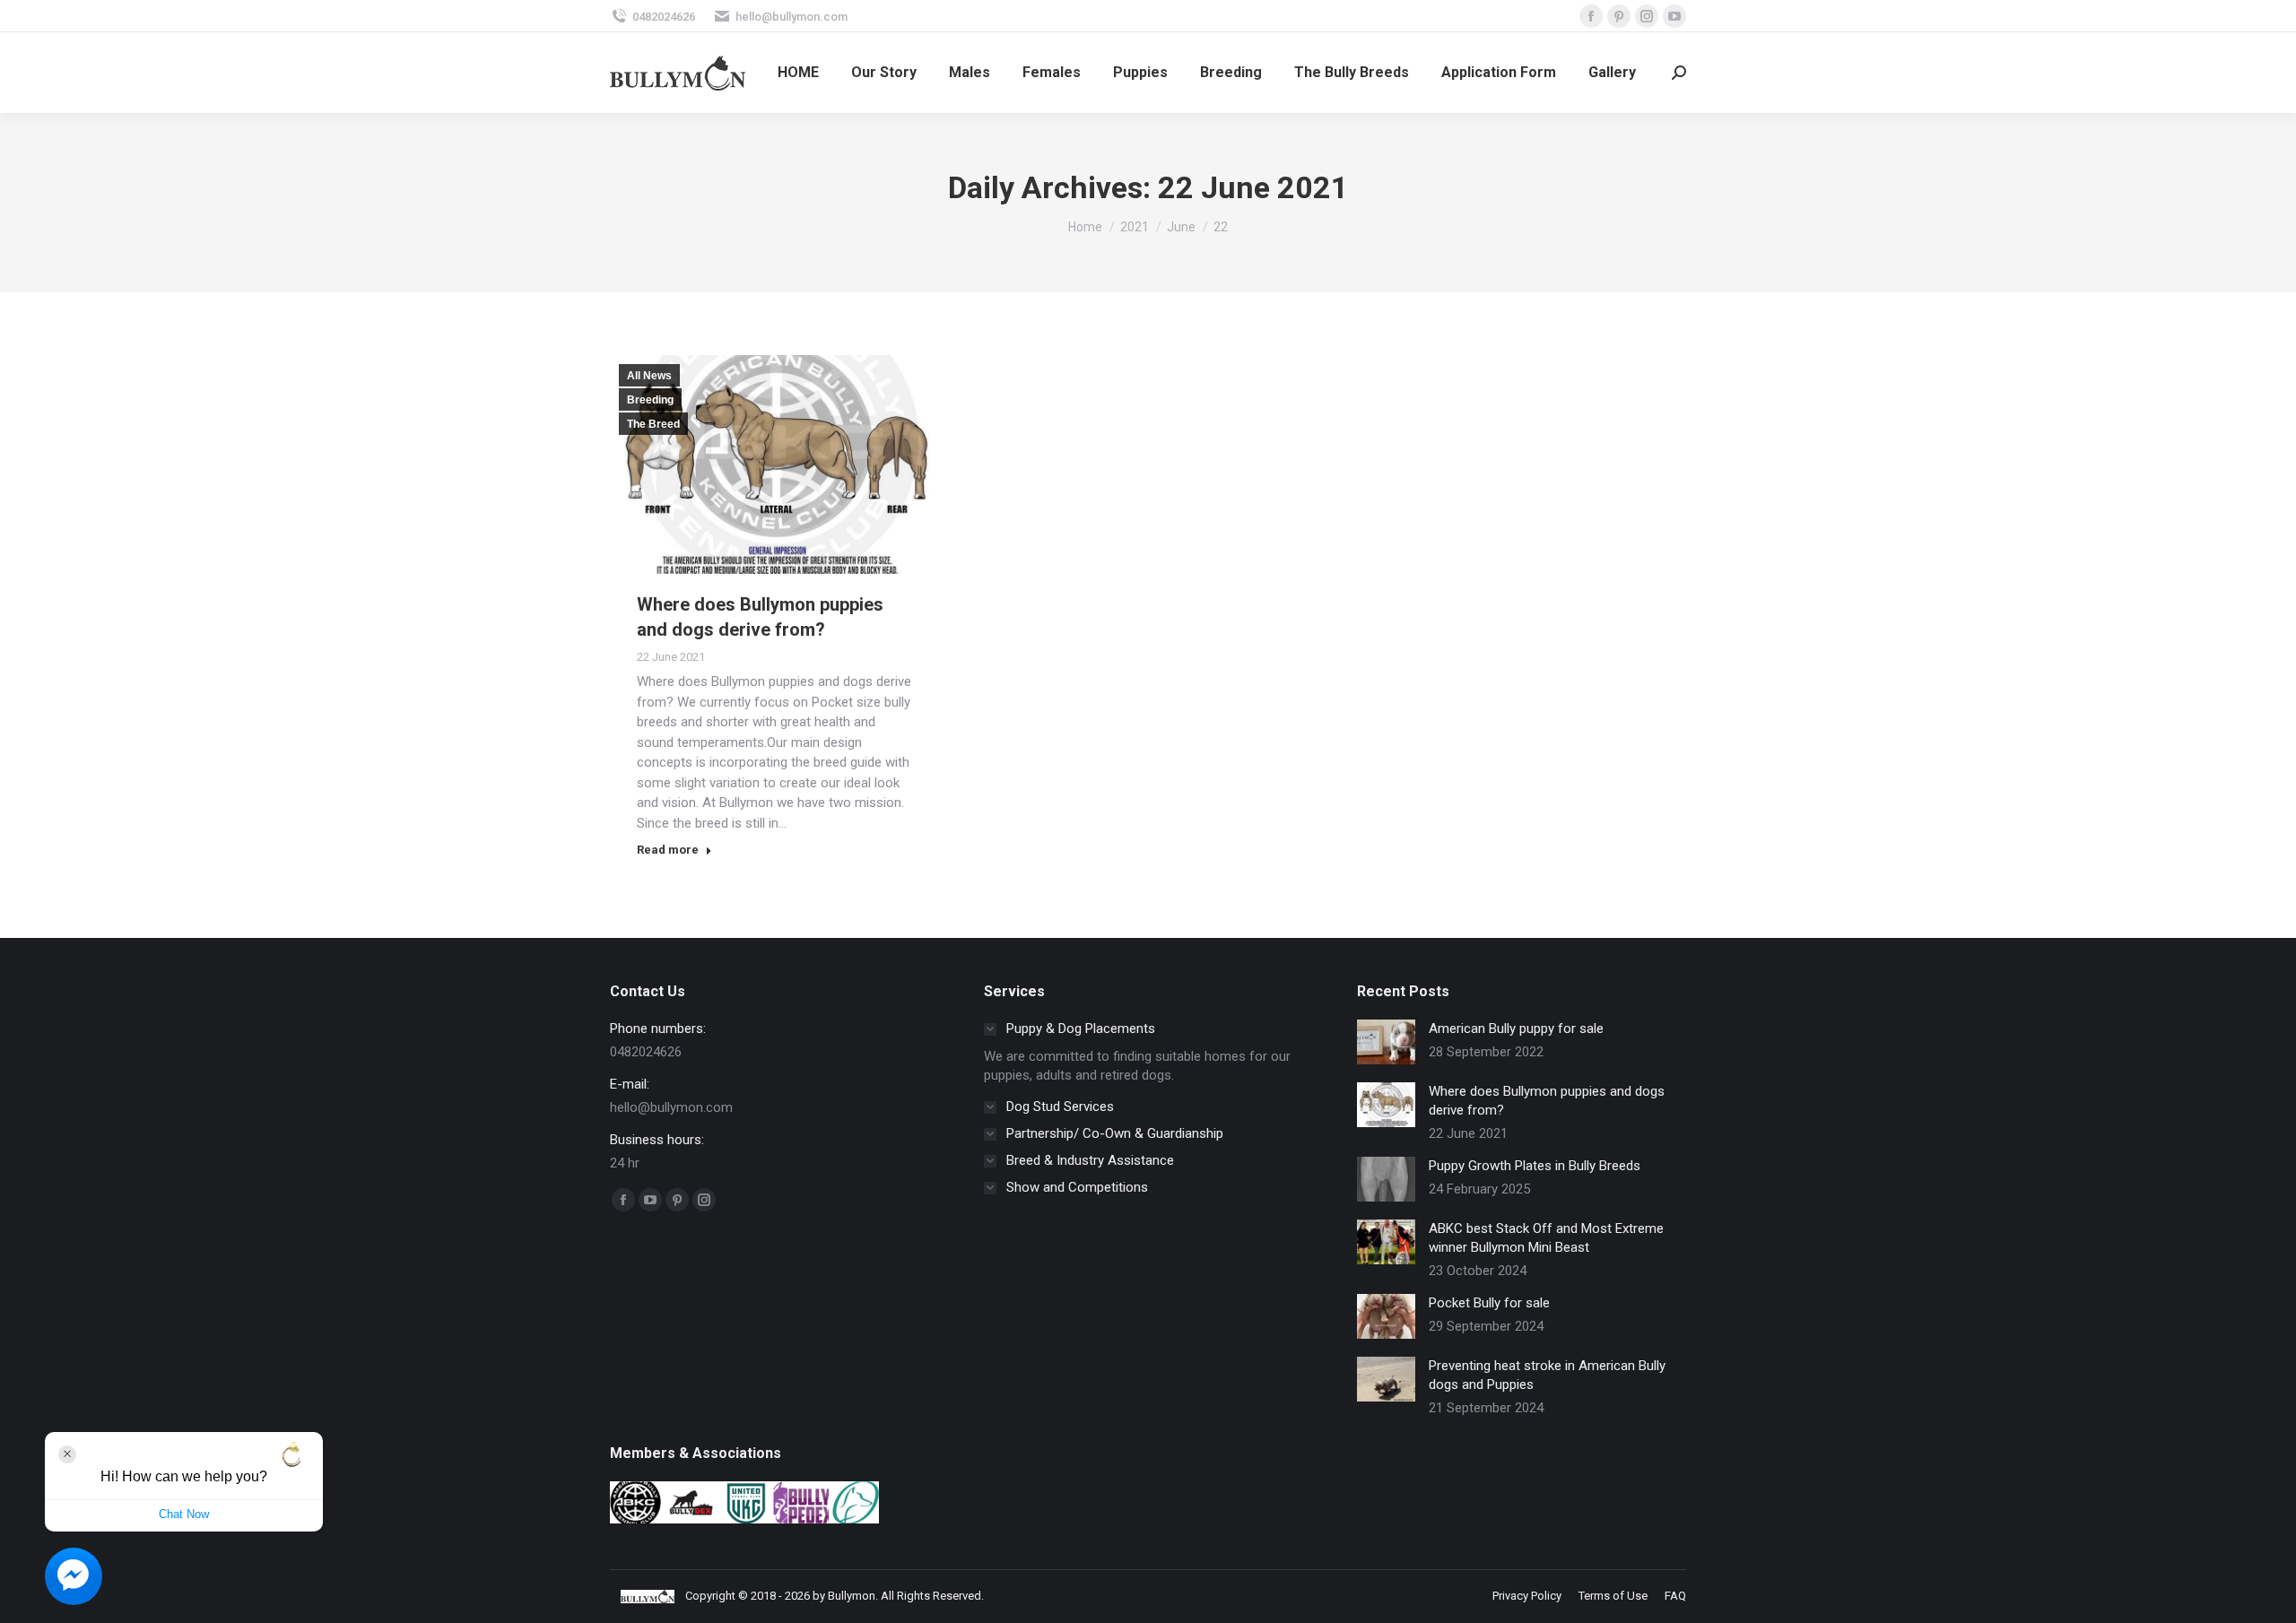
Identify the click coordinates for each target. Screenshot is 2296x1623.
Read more (668, 850)
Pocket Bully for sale (1489, 1303)
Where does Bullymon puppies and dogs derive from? (1547, 1101)
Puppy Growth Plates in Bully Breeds (1535, 1166)
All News (649, 376)
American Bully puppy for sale (1516, 1028)
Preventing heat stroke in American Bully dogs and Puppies (1547, 1375)
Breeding (650, 400)
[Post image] (1386, 1042)
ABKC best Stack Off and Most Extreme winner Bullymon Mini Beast (1546, 1238)
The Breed (653, 424)
